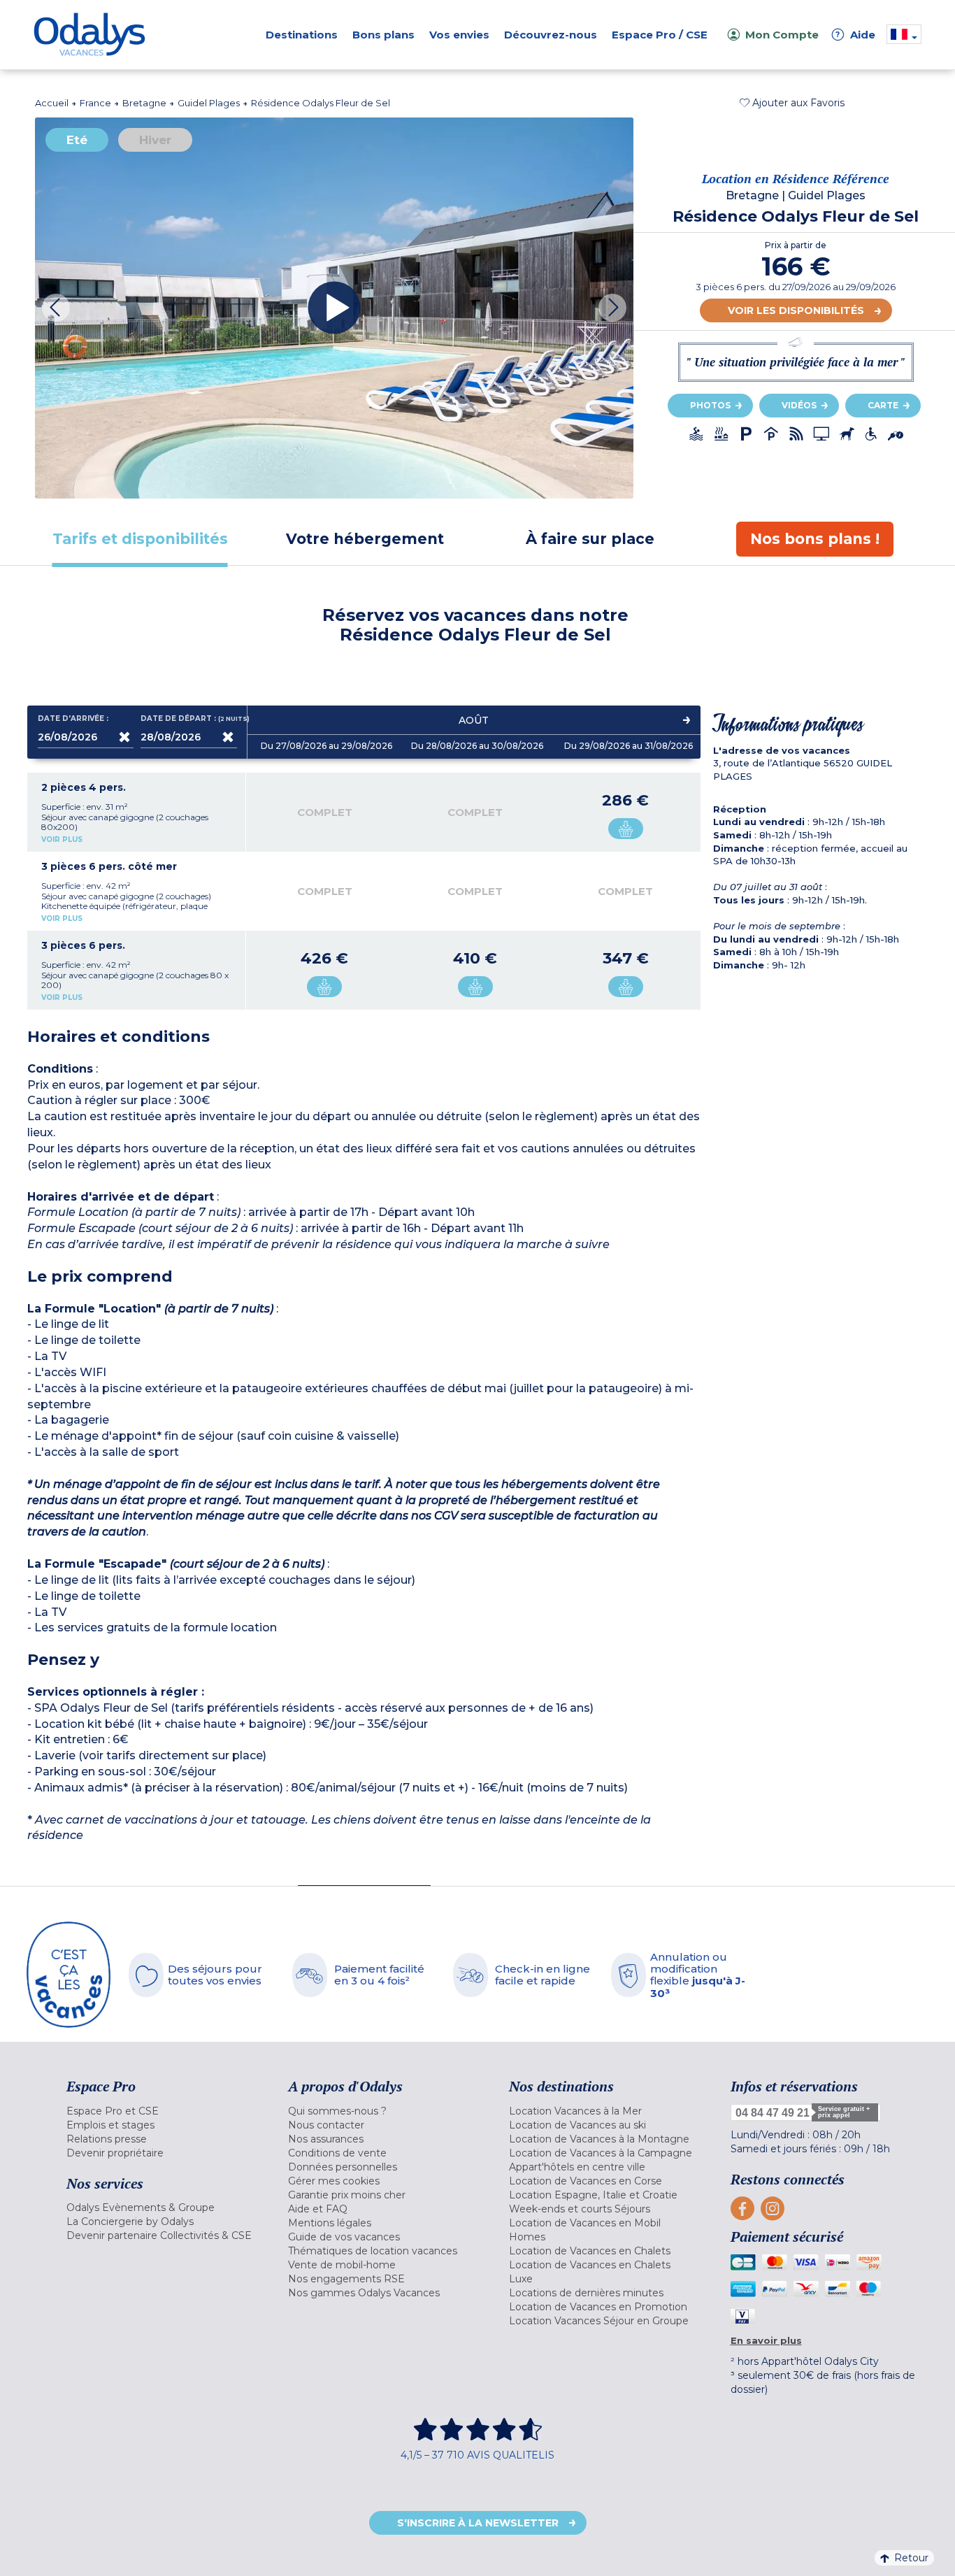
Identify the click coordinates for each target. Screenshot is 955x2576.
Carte (883, 405)
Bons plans (383, 35)
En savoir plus (766, 2340)
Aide (856, 35)
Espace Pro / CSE (660, 35)
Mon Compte (782, 35)
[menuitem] (160, 2111)
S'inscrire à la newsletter (478, 2523)
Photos (710, 405)
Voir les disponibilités (796, 310)
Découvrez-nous (551, 35)
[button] (792, 103)
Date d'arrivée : (73, 719)
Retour (911, 2558)
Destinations (302, 35)
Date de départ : (188, 719)
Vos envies (459, 35)
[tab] (140, 539)
